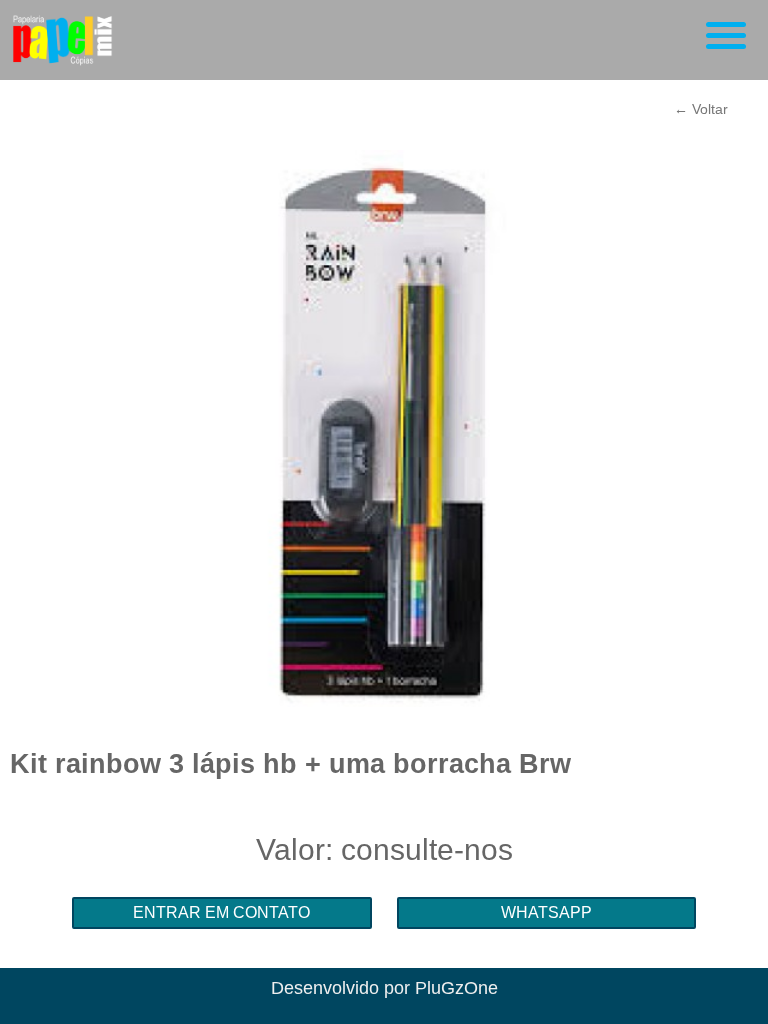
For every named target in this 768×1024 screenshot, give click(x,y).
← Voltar (701, 109)
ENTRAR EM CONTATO (221, 912)
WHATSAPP (546, 912)
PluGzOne (456, 988)
